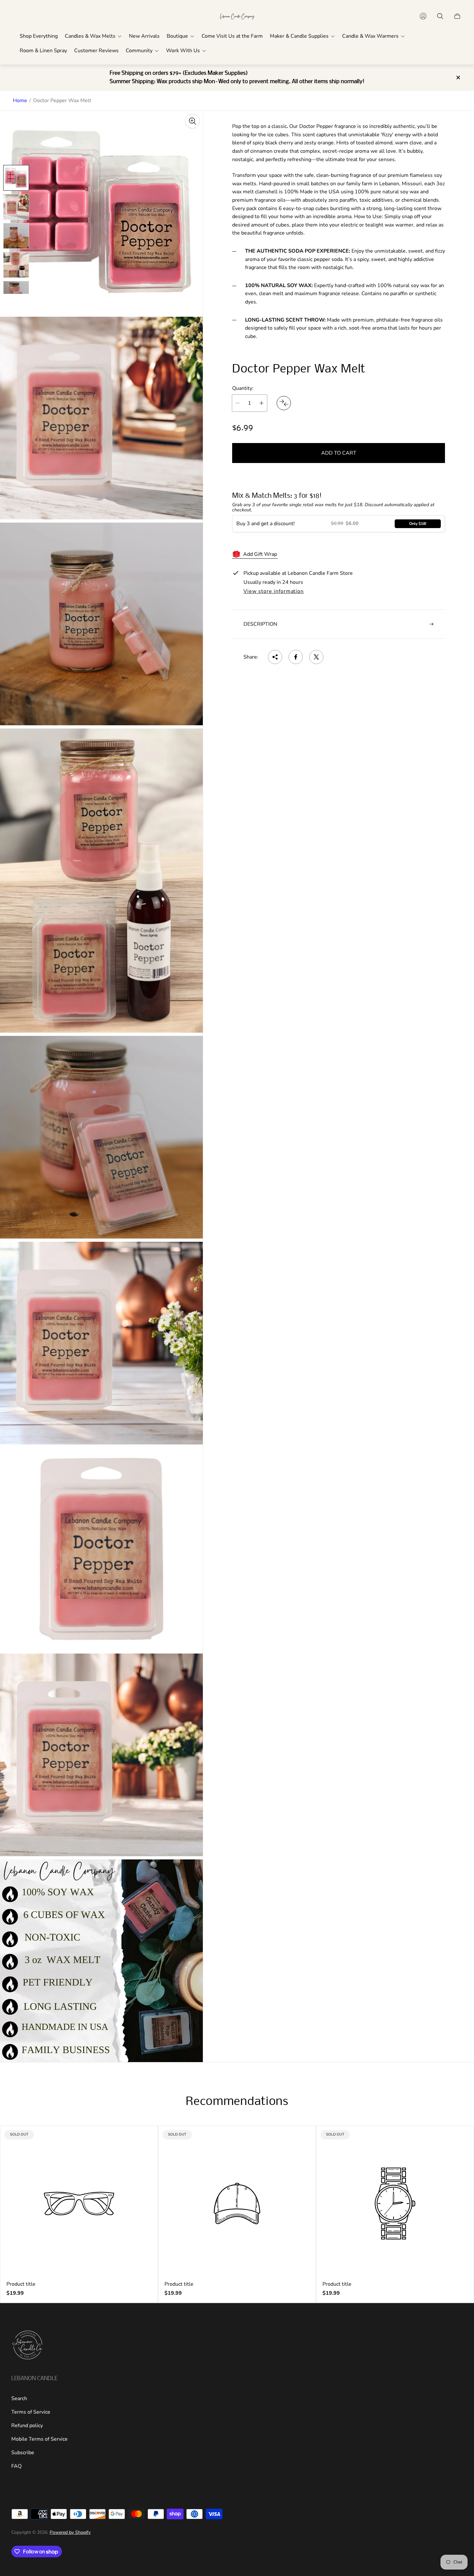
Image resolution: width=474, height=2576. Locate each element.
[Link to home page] (27, 2346)
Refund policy (27, 2426)
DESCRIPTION (260, 624)
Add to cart (339, 453)
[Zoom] (193, 121)
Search (19, 2398)
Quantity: (243, 388)
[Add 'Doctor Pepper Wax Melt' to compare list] (284, 403)
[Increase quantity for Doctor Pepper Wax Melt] (262, 403)
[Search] (440, 16)
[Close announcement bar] (458, 77)
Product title (21, 2284)
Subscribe (23, 2453)
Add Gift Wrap (260, 554)
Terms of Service (31, 2412)
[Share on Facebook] (296, 657)
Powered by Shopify (70, 2532)
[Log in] (423, 16)
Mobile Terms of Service (39, 2439)
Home (20, 101)
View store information (274, 592)
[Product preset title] (79, 2204)
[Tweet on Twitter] (316, 657)
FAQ (16, 2466)
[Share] (275, 657)
